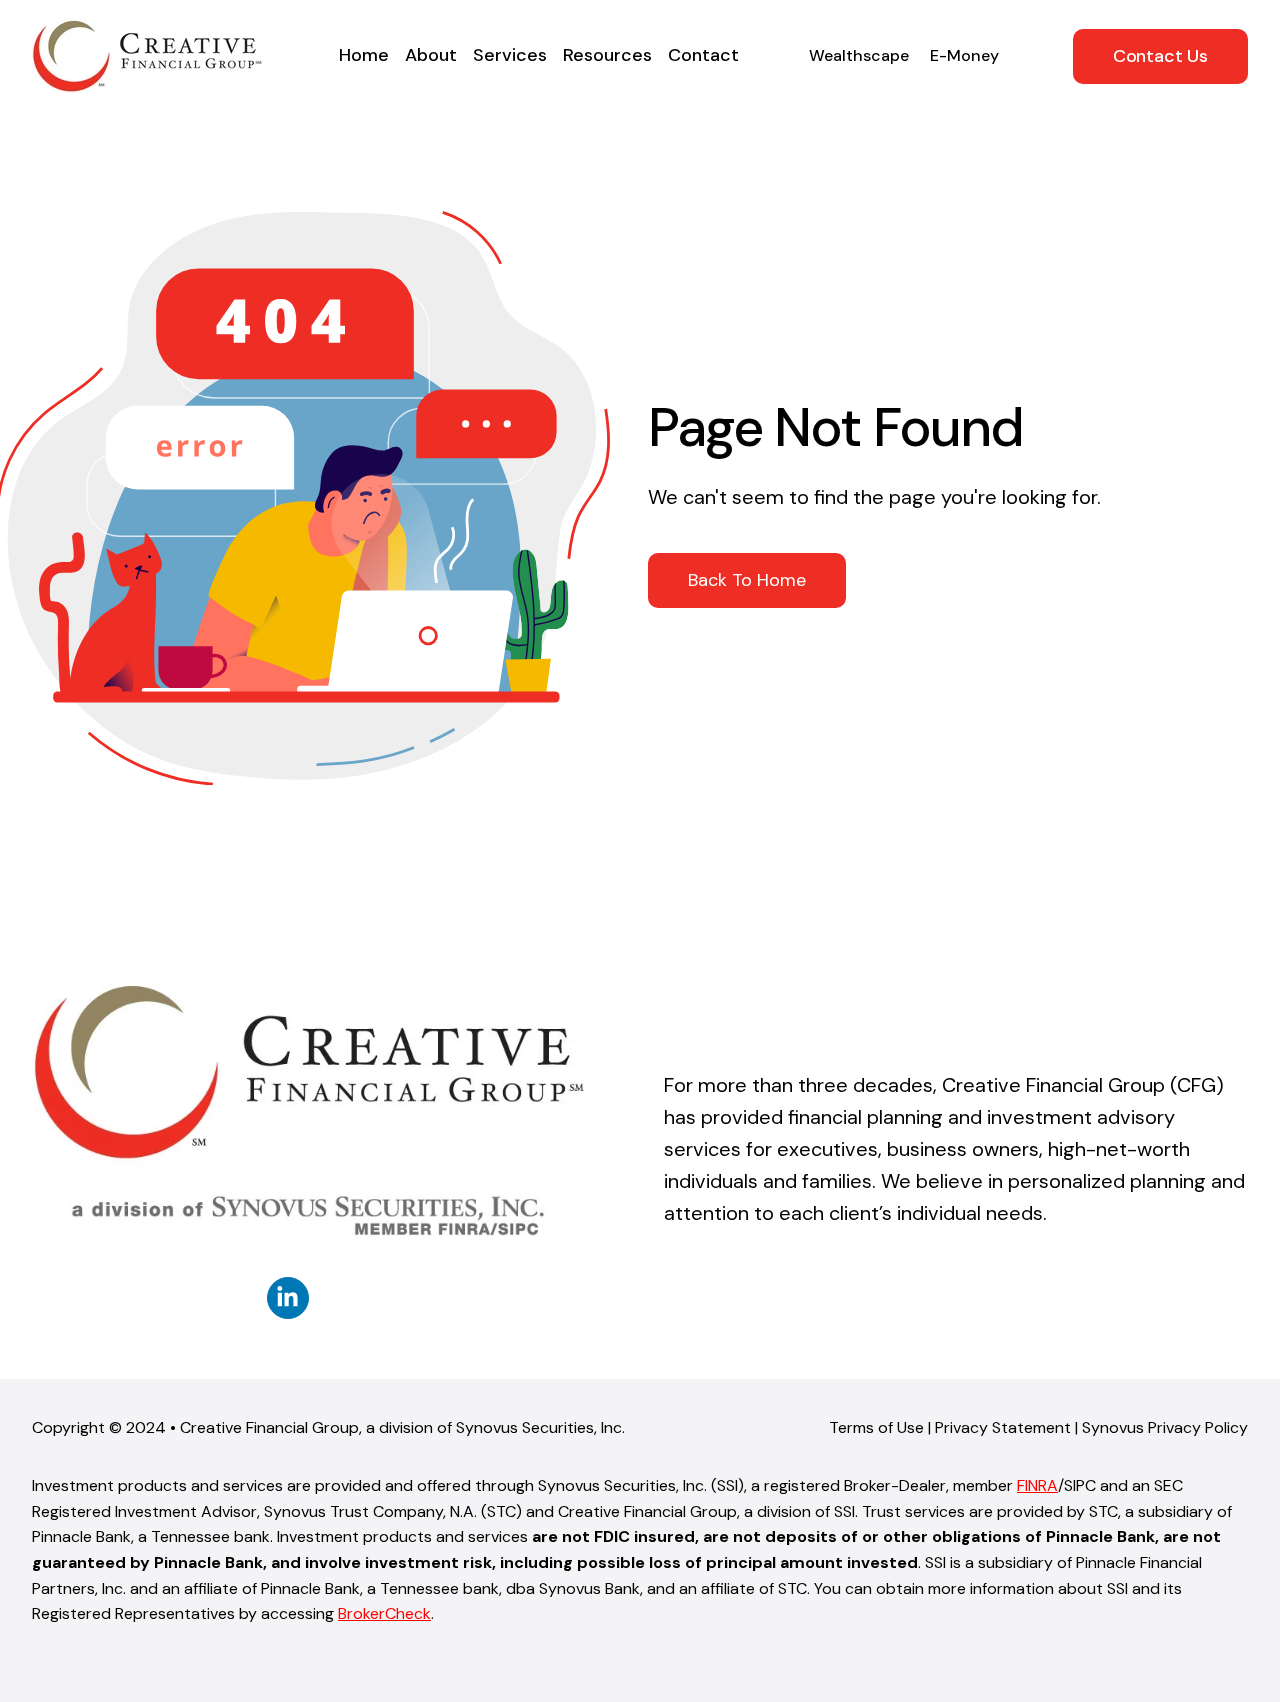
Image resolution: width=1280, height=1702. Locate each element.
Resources (607, 55)
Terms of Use (876, 1427)
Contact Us (1160, 56)
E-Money (964, 55)
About (431, 55)
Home (364, 55)
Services (510, 55)
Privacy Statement (1003, 1427)
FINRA (1037, 1485)
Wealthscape (859, 55)
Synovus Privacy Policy (1165, 1427)
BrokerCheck (384, 1613)
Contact (703, 55)
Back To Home (747, 580)
